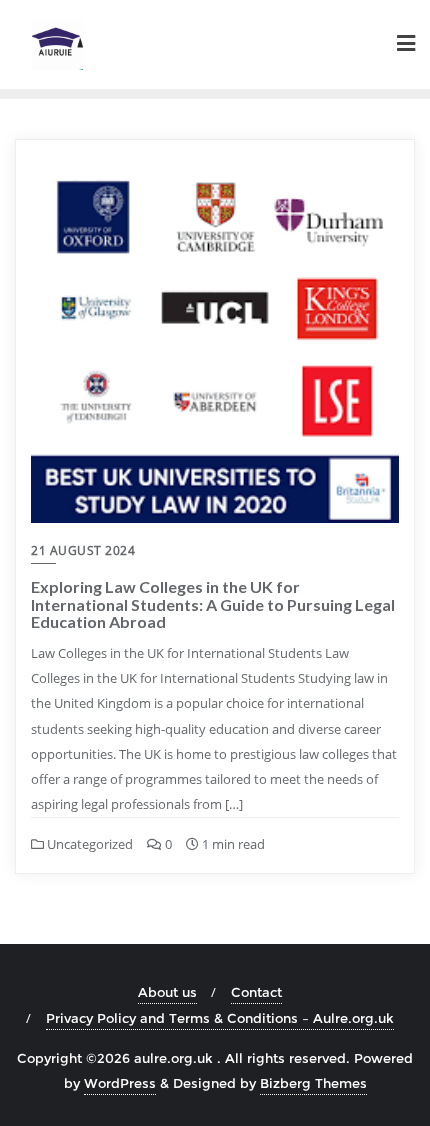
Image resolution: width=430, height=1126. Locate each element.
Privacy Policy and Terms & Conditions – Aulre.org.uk (220, 1018)
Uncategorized (88, 844)
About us (167, 992)
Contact (256, 992)
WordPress (120, 1083)
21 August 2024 (83, 550)
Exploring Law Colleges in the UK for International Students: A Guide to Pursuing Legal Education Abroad (213, 604)
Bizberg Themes (313, 1083)
